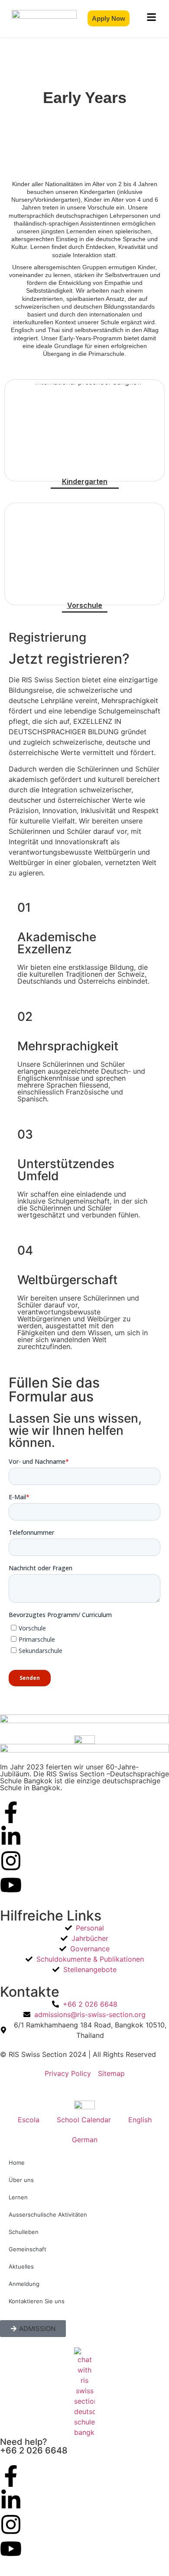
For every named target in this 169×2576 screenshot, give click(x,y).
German (85, 2140)
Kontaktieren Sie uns (37, 2301)
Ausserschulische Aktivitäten (48, 2214)
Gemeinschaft (28, 2249)
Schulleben (24, 2232)
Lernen (18, 2197)
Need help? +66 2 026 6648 (34, 2446)
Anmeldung (24, 2284)
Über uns (21, 2180)
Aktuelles (21, 2266)
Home (17, 2163)
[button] (33, 2329)
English (140, 2120)
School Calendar (84, 2120)
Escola (29, 2120)
